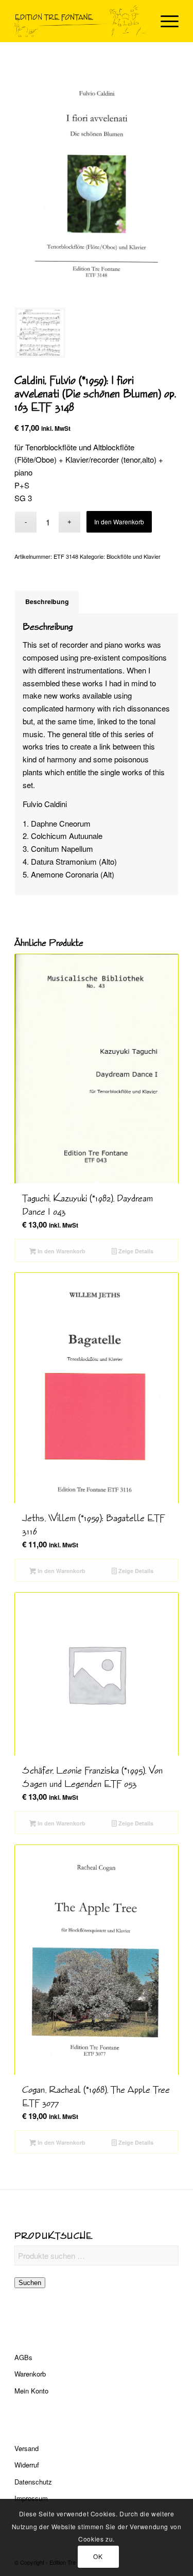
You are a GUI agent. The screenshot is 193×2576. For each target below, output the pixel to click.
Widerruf (27, 2465)
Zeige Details (135, 1251)
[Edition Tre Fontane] (80, 21)
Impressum (31, 2498)
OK (98, 2556)
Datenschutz (33, 2482)
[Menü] (164, 21)
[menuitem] (164, 21)
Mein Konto (31, 2391)
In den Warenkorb (119, 522)
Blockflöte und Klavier (134, 556)
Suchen (30, 2283)
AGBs (23, 2357)
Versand (27, 2448)
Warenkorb (30, 2374)
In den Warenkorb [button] (61, 1251)
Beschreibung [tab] (47, 601)
